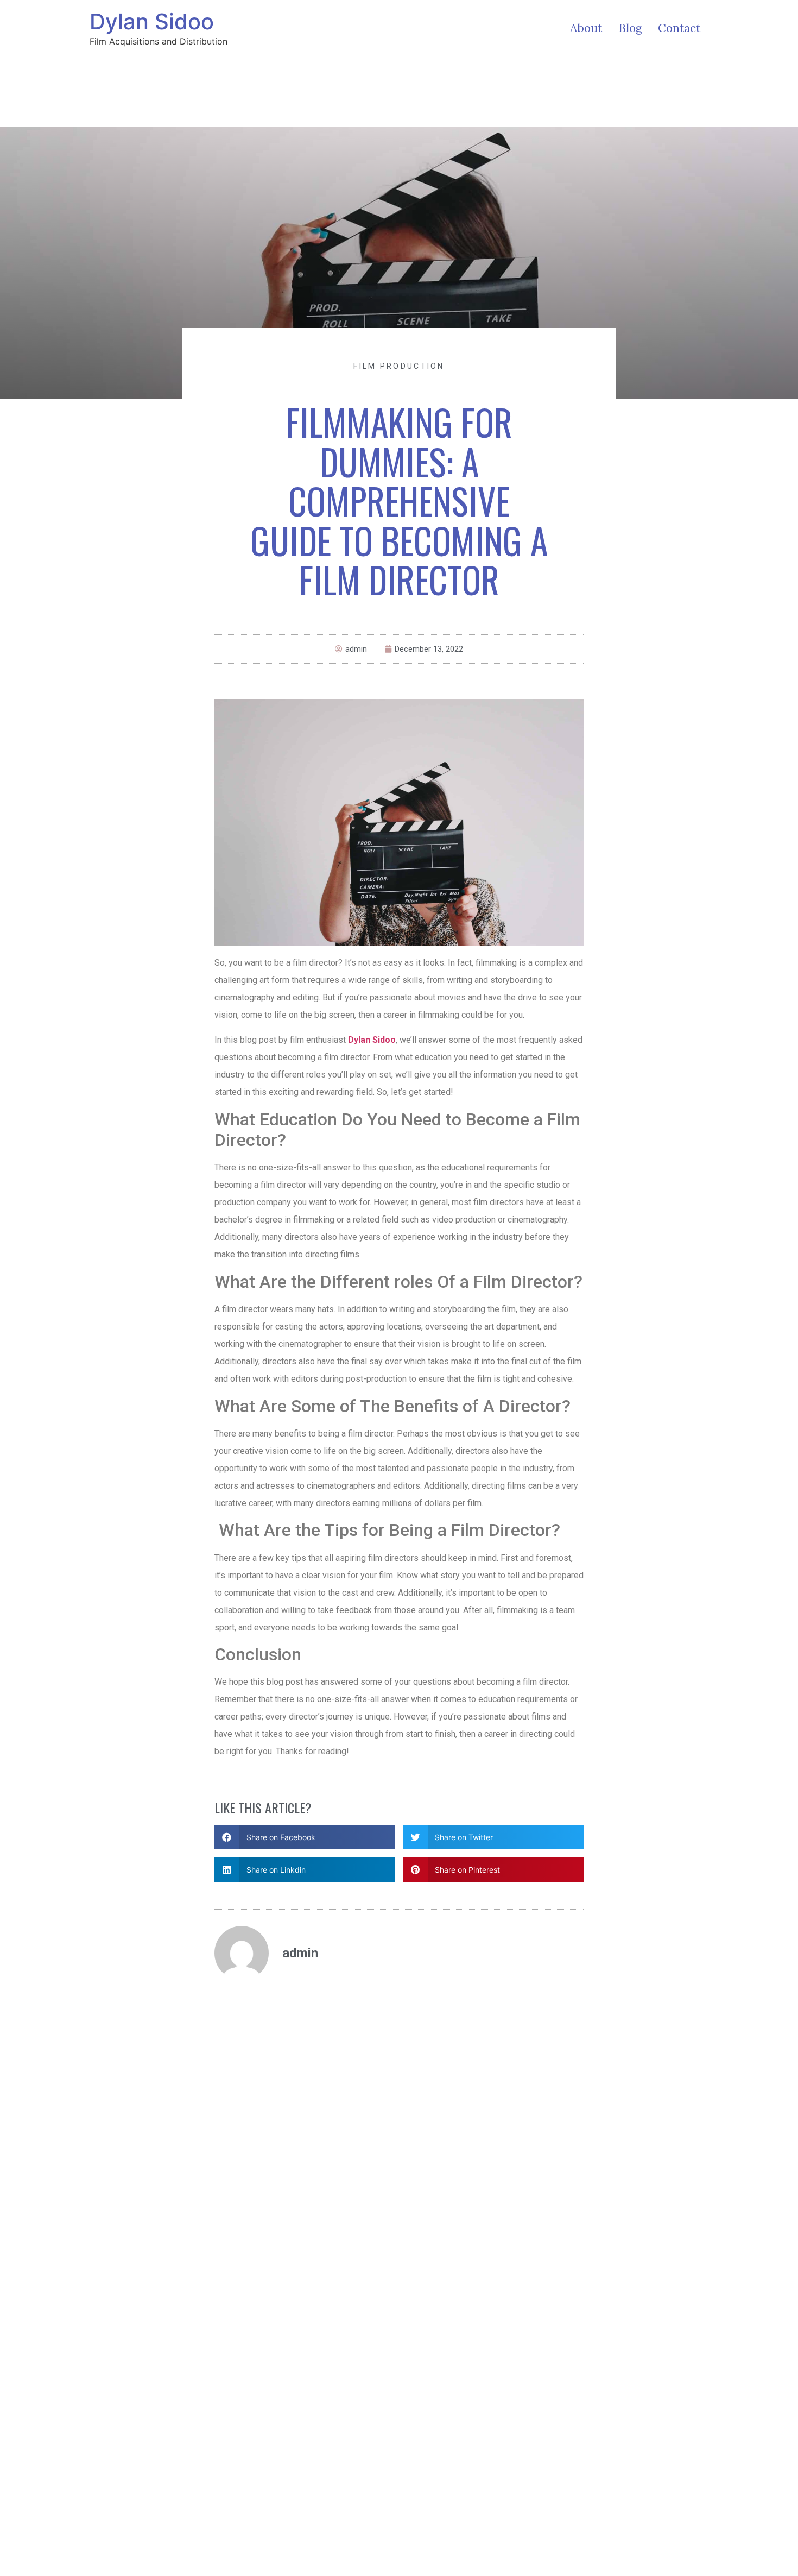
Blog (630, 28)
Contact (679, 28)
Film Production (399, 366)
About (586, 28)
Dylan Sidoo (152, 21)
